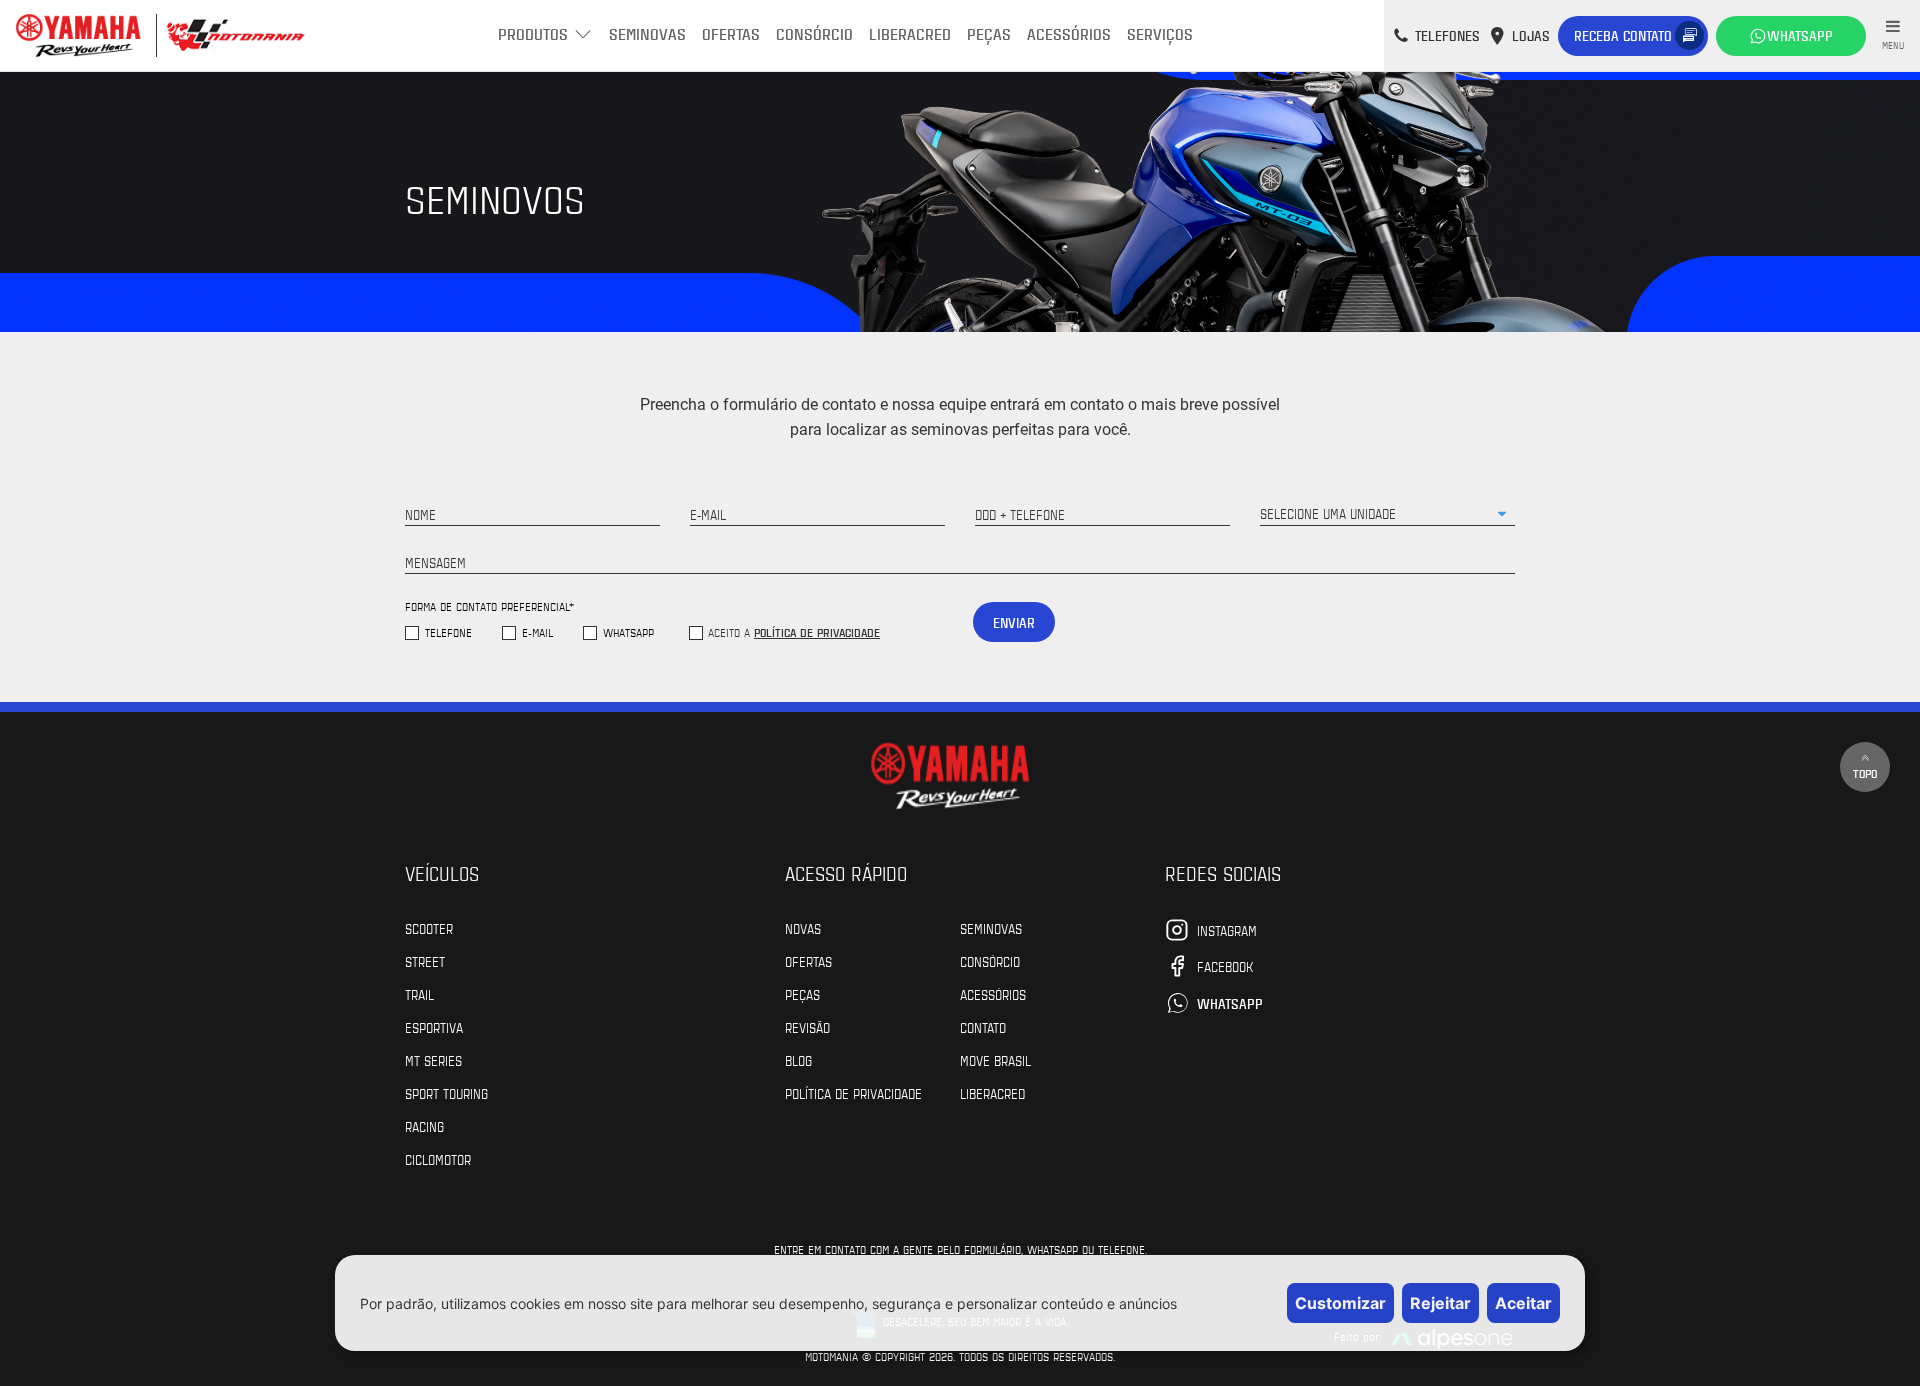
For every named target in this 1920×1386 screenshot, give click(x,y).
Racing (424, 1126)
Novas (803, 928)
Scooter (429, 928)
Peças (989, 33)
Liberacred (910, 33)
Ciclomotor (438, 1159)
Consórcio (814, 33)
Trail (419, 994)
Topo (1865, 773)
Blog (798, 1060)
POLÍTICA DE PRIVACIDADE (853, 1093)
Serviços (1160, 33)
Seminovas (647, 33)
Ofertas (731, 33)
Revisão (807, 1027)
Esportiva (434, 1027)
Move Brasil (995, 1060)
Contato (983, 1027)
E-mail (537, 632)
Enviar (1014, 622)
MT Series (433, 1060)
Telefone (448, 632)
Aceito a (794, 632)
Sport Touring (446, 1093)
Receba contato (1623, 35)
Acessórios (1069, 33)
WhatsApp (628, 632)
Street (425, 961)
